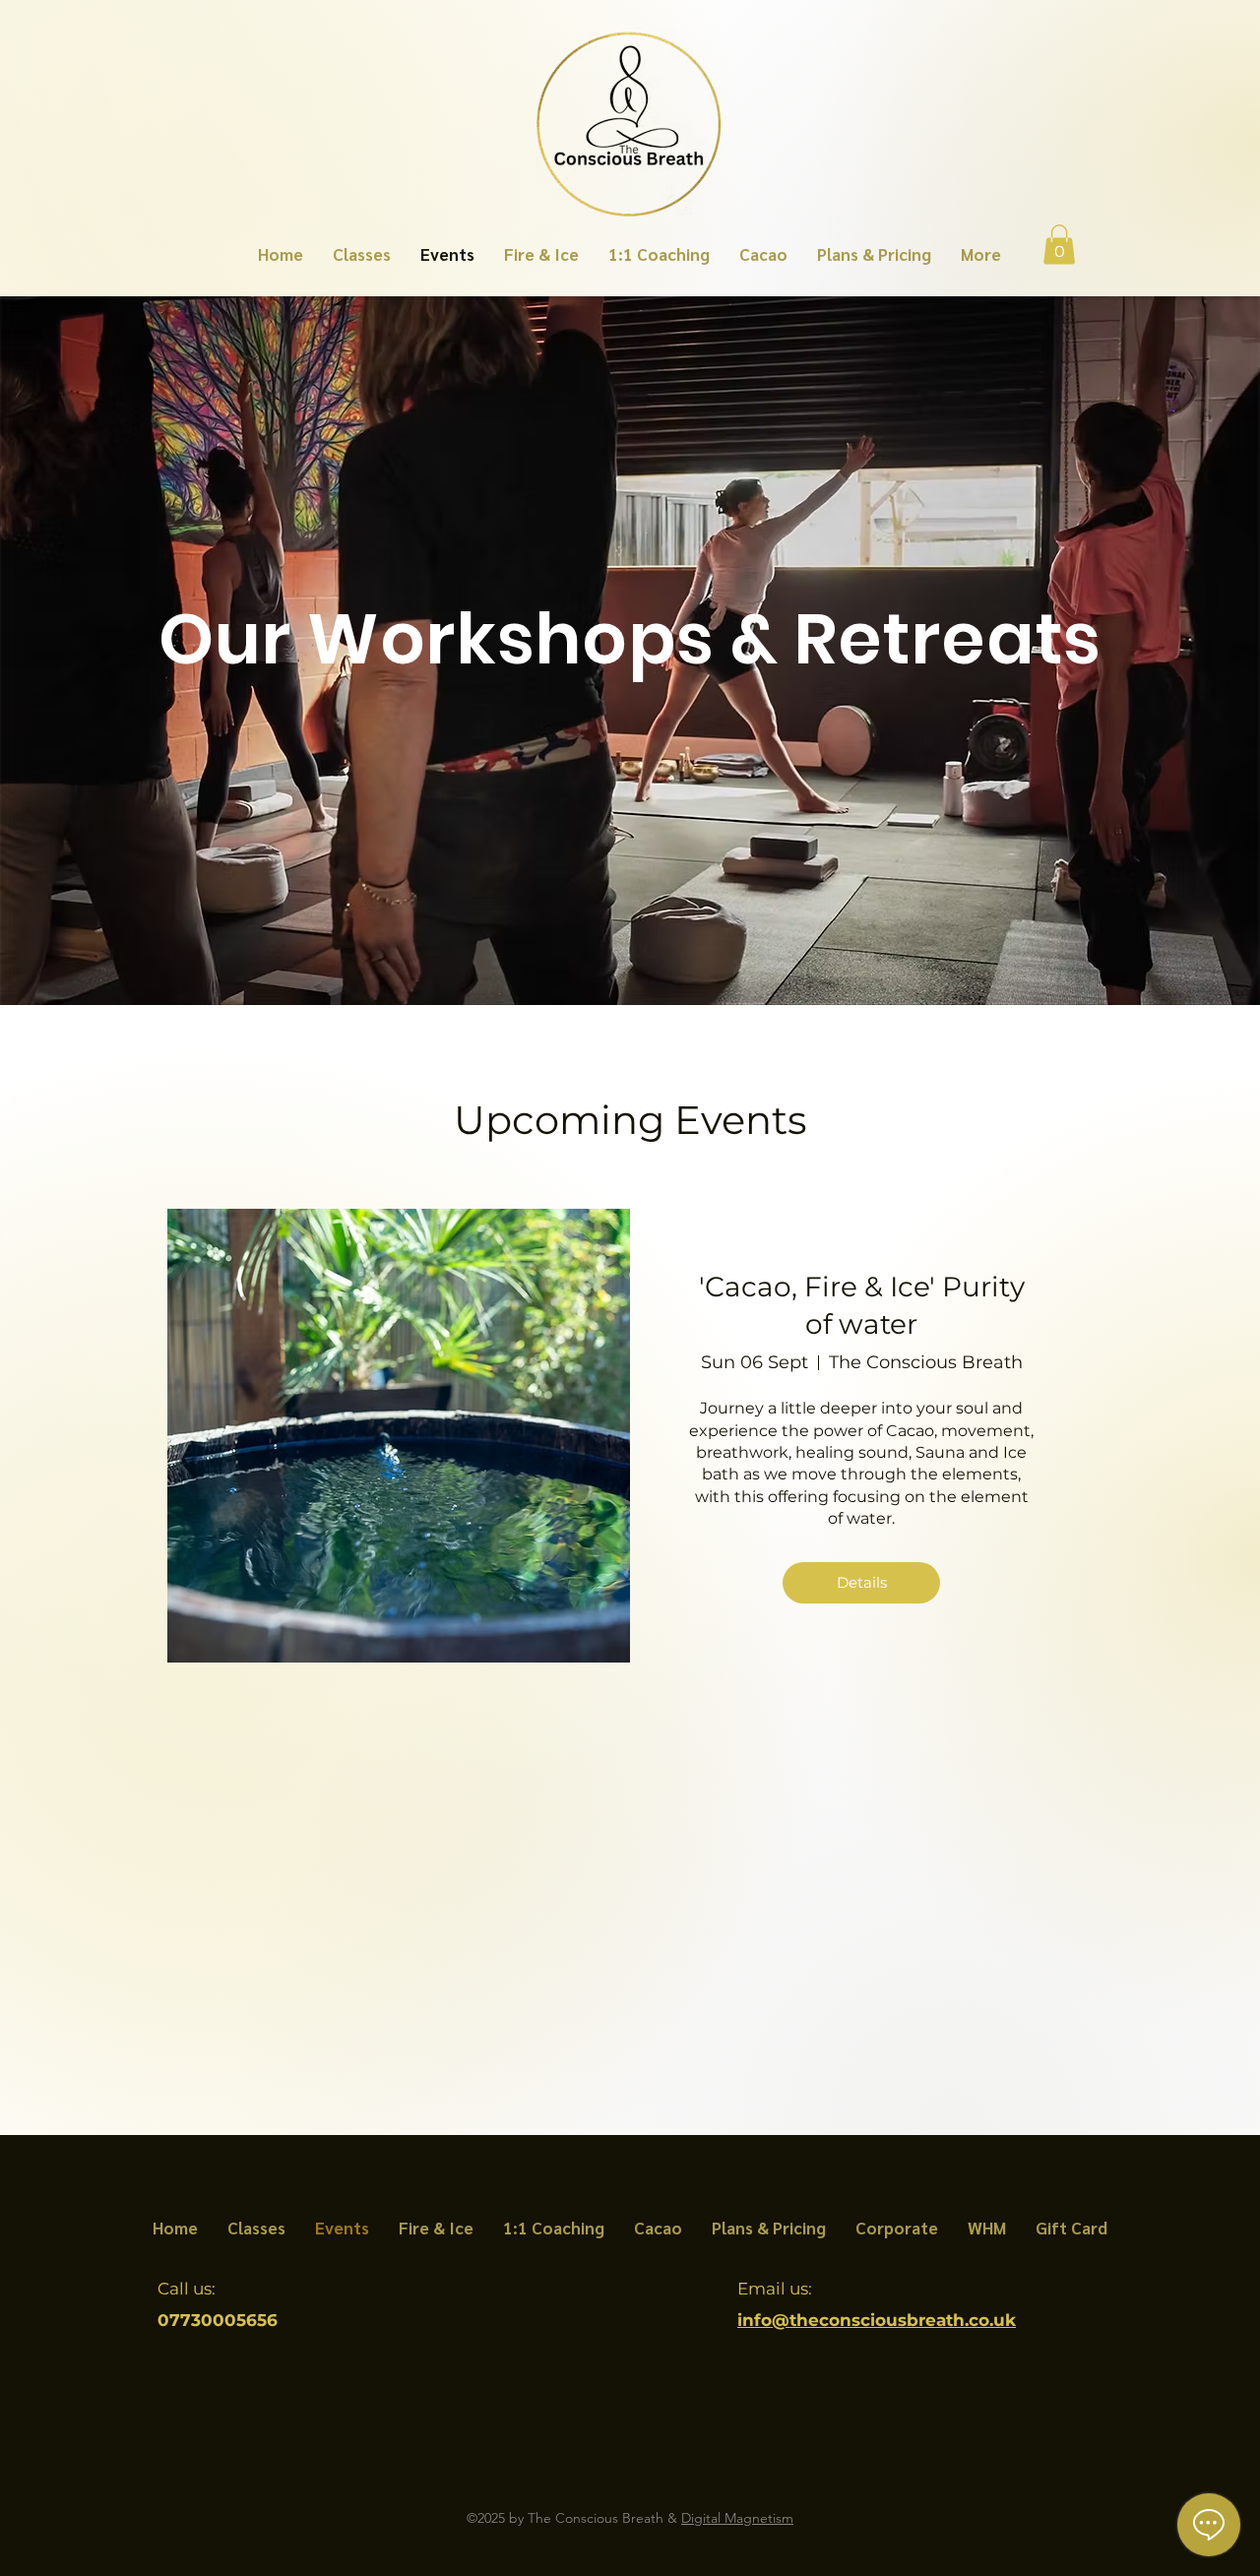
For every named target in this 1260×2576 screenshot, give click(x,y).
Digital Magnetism (737, 2518)
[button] (1059, 245)
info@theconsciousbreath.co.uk (877, 2320)
